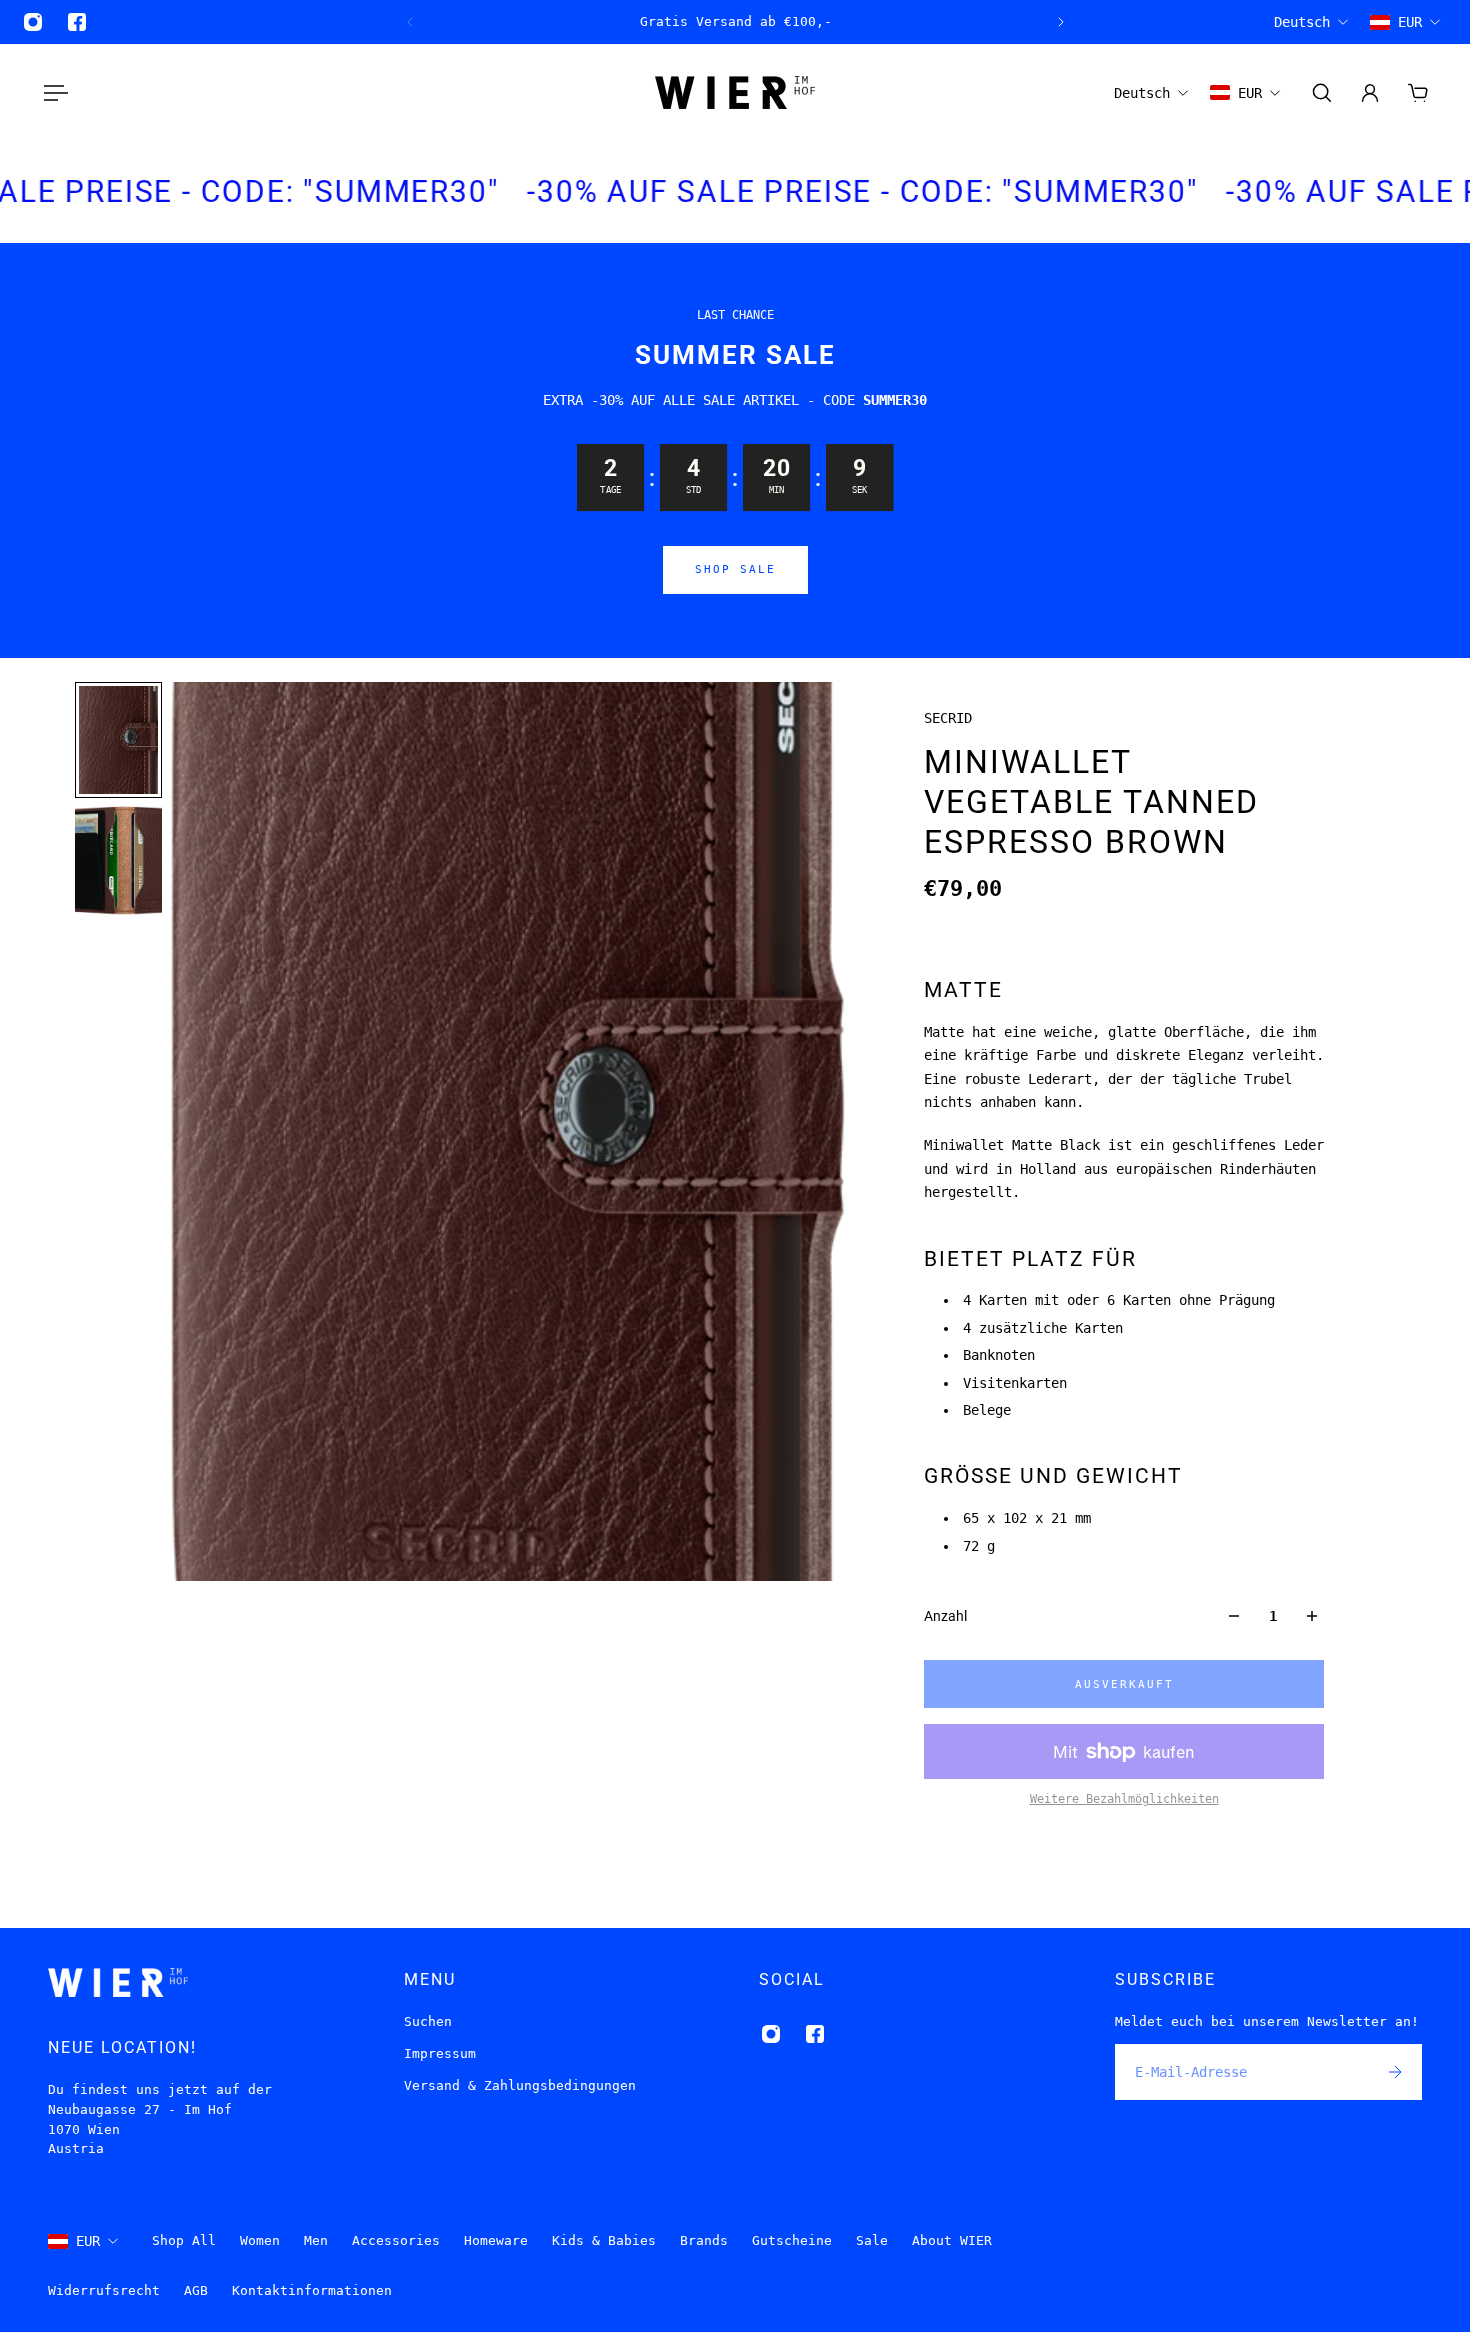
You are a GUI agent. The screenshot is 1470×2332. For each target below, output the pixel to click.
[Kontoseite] (1370, 93)
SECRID (948, 718)
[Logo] (735, 92)
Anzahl (945, 1616)
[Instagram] (33, 22)
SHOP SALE (735, 569)
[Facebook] (77, 22)
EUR (88, 2241)
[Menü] (52, 93)
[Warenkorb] (1418, 93)
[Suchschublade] (1322, 93)
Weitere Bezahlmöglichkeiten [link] (1124, 1799)
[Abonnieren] (1394, 2072)
